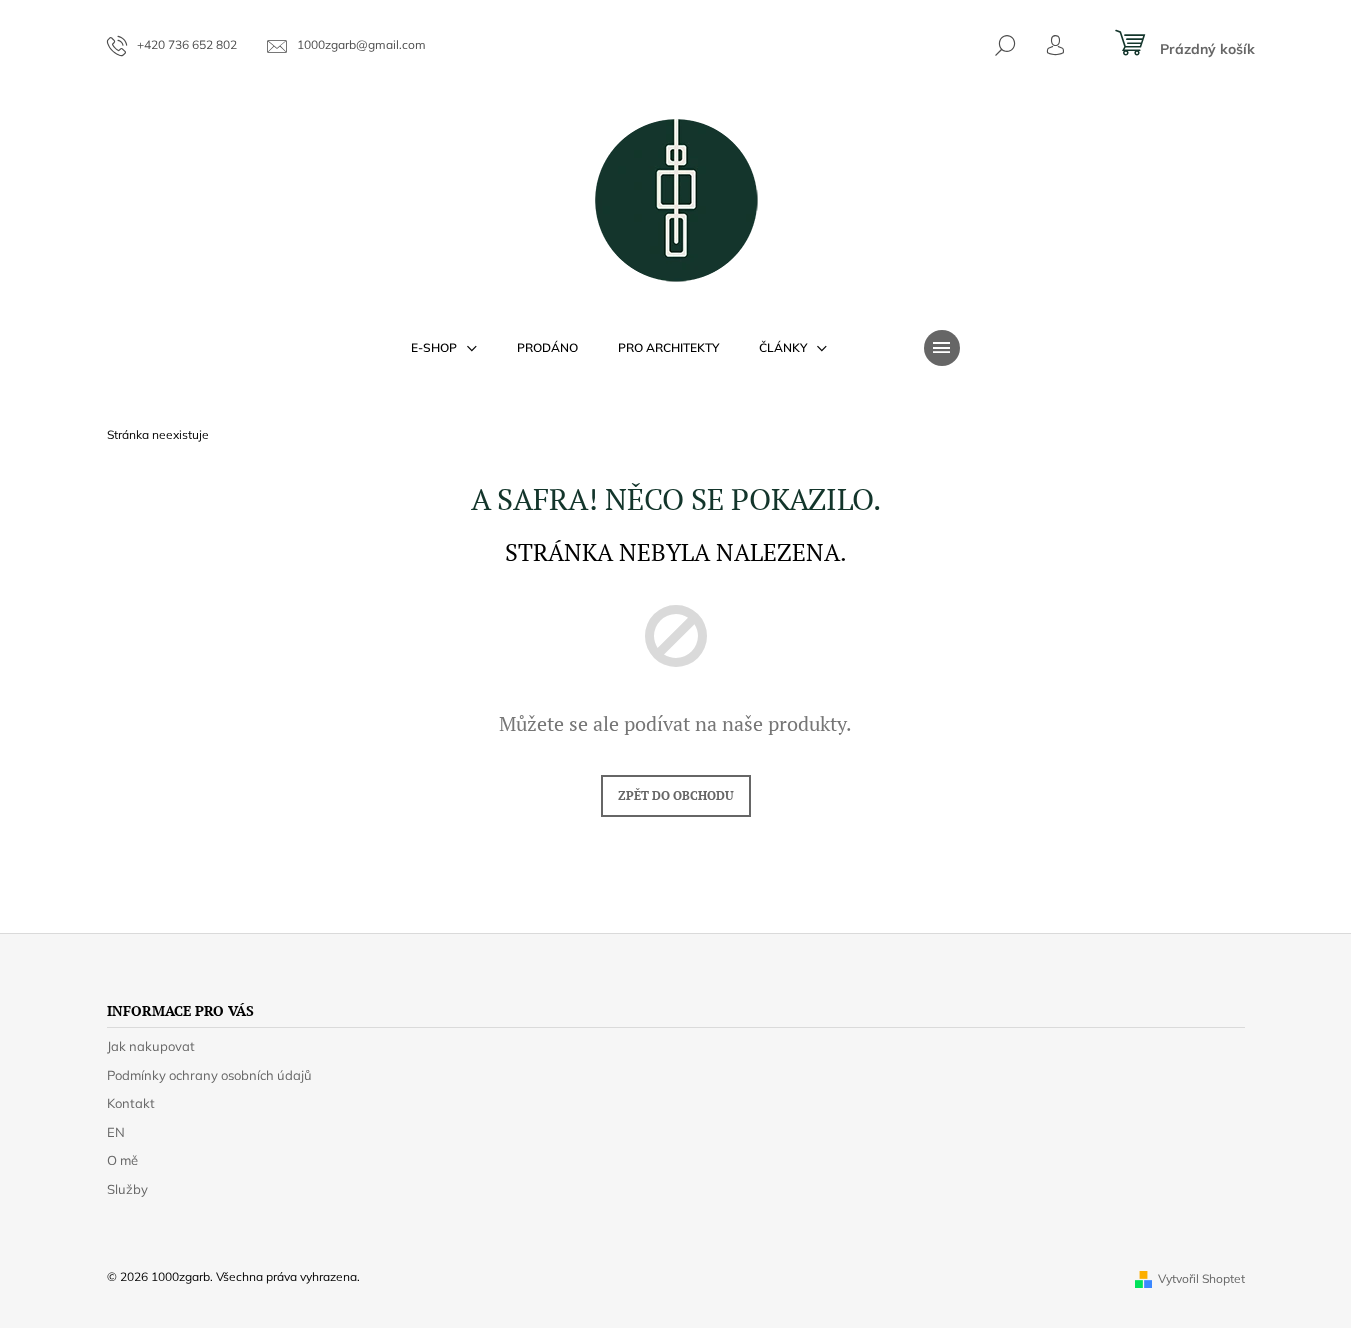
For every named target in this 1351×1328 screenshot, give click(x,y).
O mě (122, 1160)
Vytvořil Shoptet (1201, 1278)
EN (116, 1132)
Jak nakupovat (151, 1046)
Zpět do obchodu (676, 795)
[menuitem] (444, 348)
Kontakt (131, 1103)
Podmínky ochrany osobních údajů (209, 1075)
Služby (127, 1189)
